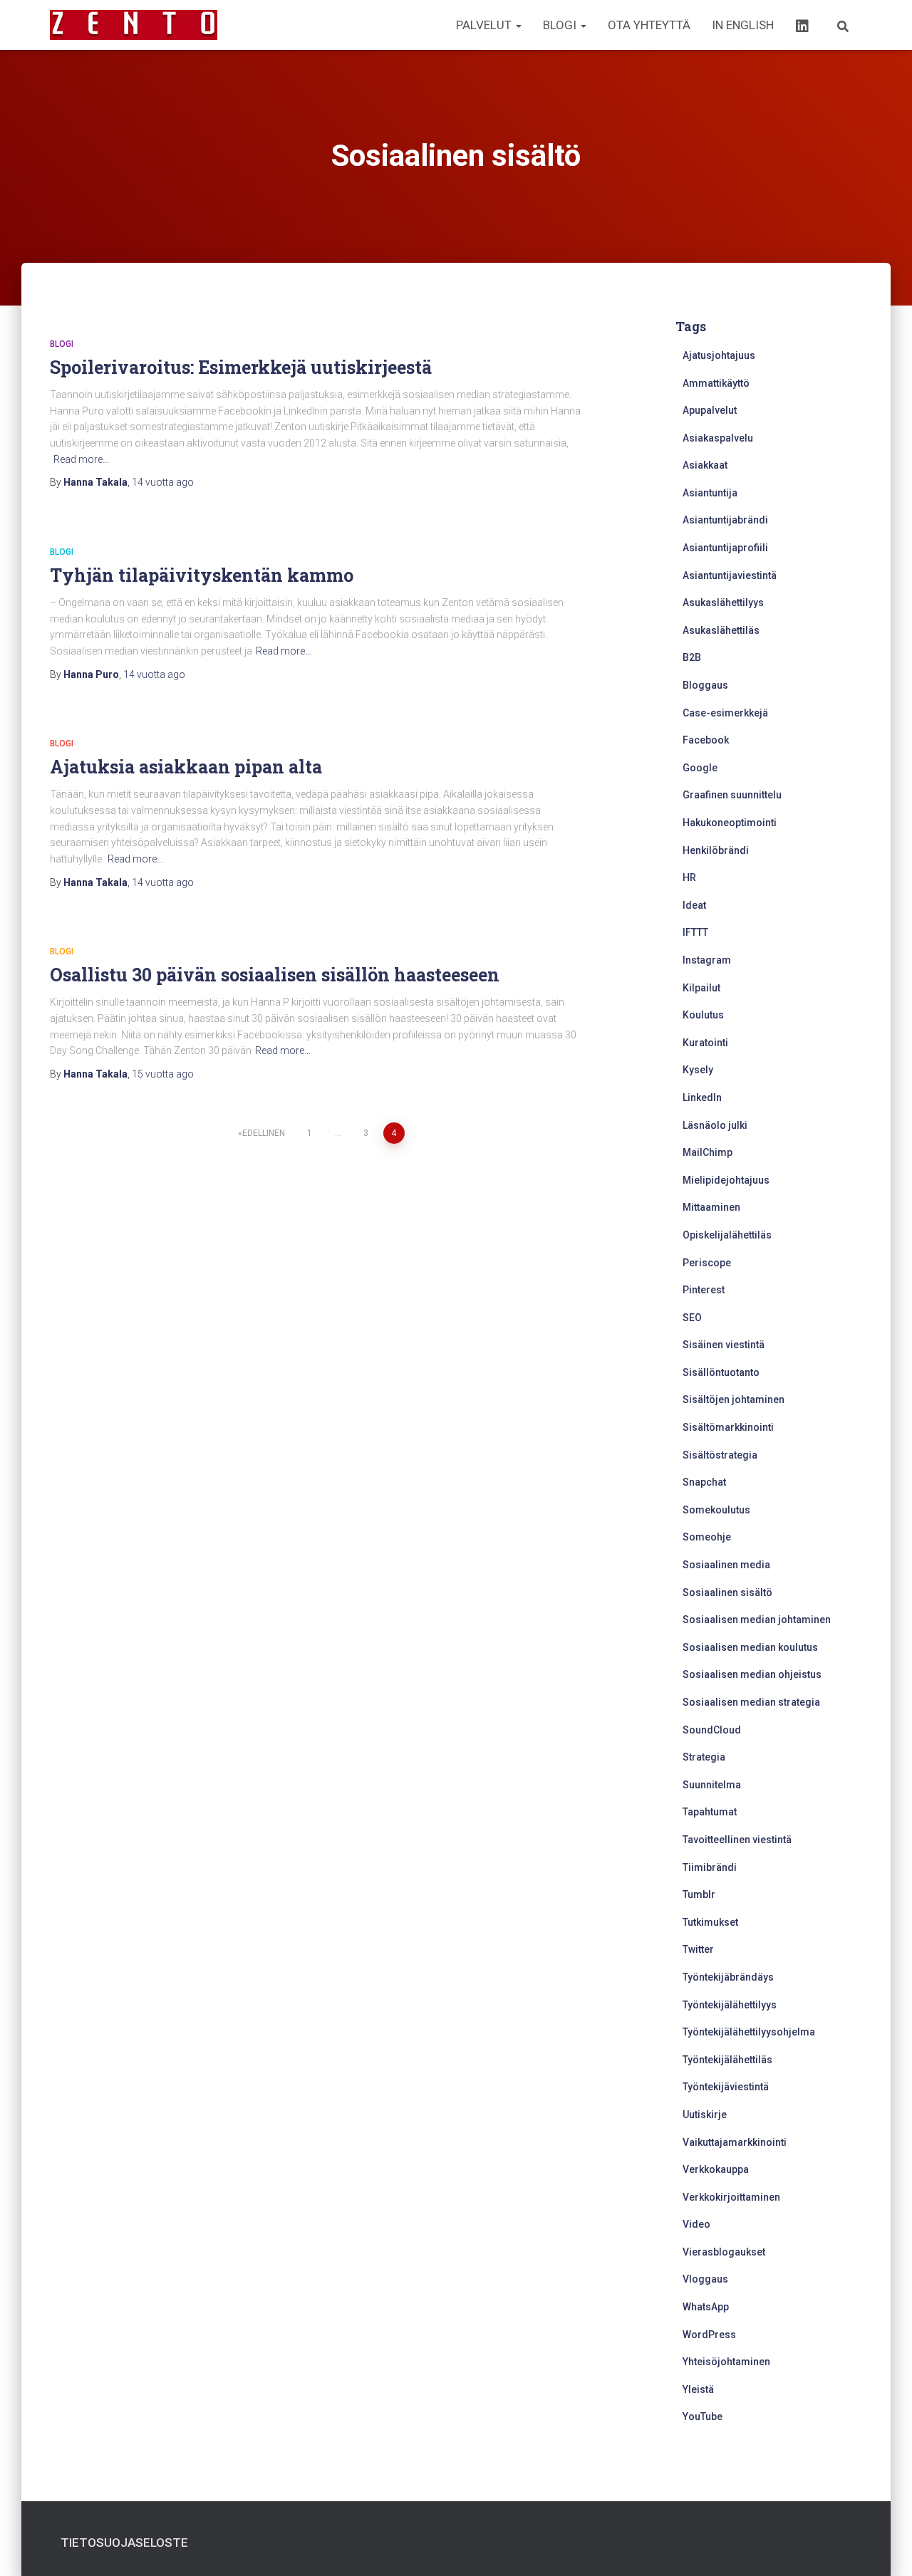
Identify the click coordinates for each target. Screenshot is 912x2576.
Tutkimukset (710, 1922)
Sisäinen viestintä (724, 1345)
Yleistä (698, 2389)
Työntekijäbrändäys (728, 1977)
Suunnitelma (712, 1785)
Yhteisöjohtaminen (726, 2362)
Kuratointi (705, 1043)
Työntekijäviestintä (726, 2087)
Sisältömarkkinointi (728, 1427)
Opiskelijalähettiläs (727, 1235)
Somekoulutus (716, 1510)
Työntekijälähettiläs (727, 2060)
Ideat (694, 905)
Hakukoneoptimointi (730, 823)
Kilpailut (701, 988)
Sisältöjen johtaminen (734, 1399)
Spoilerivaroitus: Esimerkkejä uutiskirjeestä (241, 367)
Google (700, 768)
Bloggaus (705, 685)
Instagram (707, 960)
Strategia (704, 1757)
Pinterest (704, 1290)
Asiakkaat (705, 465)
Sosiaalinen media (726, 1565)
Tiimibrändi (710, 1867)
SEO (692, 1318)
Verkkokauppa (716, 2169)
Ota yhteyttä (649, 25)
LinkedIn (702, 1097)
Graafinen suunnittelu (732, 795)
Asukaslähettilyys (723, 603)
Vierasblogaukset (724, 2252)
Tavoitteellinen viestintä (737, 1840)
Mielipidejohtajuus (726, 1180)
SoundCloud (712, 1730)
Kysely (698, 1070)
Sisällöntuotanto (721, 1372)
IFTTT (695, 932)
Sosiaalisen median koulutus (750, 1647)
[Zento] (134, 25)
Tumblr (699, 1894)
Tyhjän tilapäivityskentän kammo (202, 575)
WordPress (709, 2335)
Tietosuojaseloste (124, 2543)
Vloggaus (705, 2279)
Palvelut (485, 25)
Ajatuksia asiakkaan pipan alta (186, 767)
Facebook (706, 740)
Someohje (707, 1537)
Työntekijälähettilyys (730, 2005)
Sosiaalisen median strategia (751, 1702)
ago (163, 482)
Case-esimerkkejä (725, 713)
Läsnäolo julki (715, 1125)
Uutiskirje (705, 2114)
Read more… (81, 459)
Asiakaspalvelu (718, 438)
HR (689, 877)
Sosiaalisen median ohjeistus (752, 1674)
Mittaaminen (711, 1207)
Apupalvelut (710, 410)
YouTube (703, 2416)
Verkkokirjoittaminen (731, 2197)
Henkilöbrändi (716, 850)
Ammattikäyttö (716, 383)
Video (696, 2224)
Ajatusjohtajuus (719, 355)
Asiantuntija (710, 493)
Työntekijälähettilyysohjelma (749, 2032)
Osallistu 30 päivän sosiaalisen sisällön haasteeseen (275, 975)
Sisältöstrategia (720, 1455)
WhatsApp (706, 2307)
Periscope (707, 1263)
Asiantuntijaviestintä (730, 575)
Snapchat (704, 1482)
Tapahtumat (710, 1812)
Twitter (698, 1949)
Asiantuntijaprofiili (725, 548)
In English (743, 25)
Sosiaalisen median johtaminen (757, 1620)
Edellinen (264, 1133)
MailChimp (708, 1152)
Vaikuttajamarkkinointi (735, 2142)
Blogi (561, 25)
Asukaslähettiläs (721, 630)
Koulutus (703, 1015)
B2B (692, 657)
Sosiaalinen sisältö (727, 1592)
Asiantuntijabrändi (725, 520)
